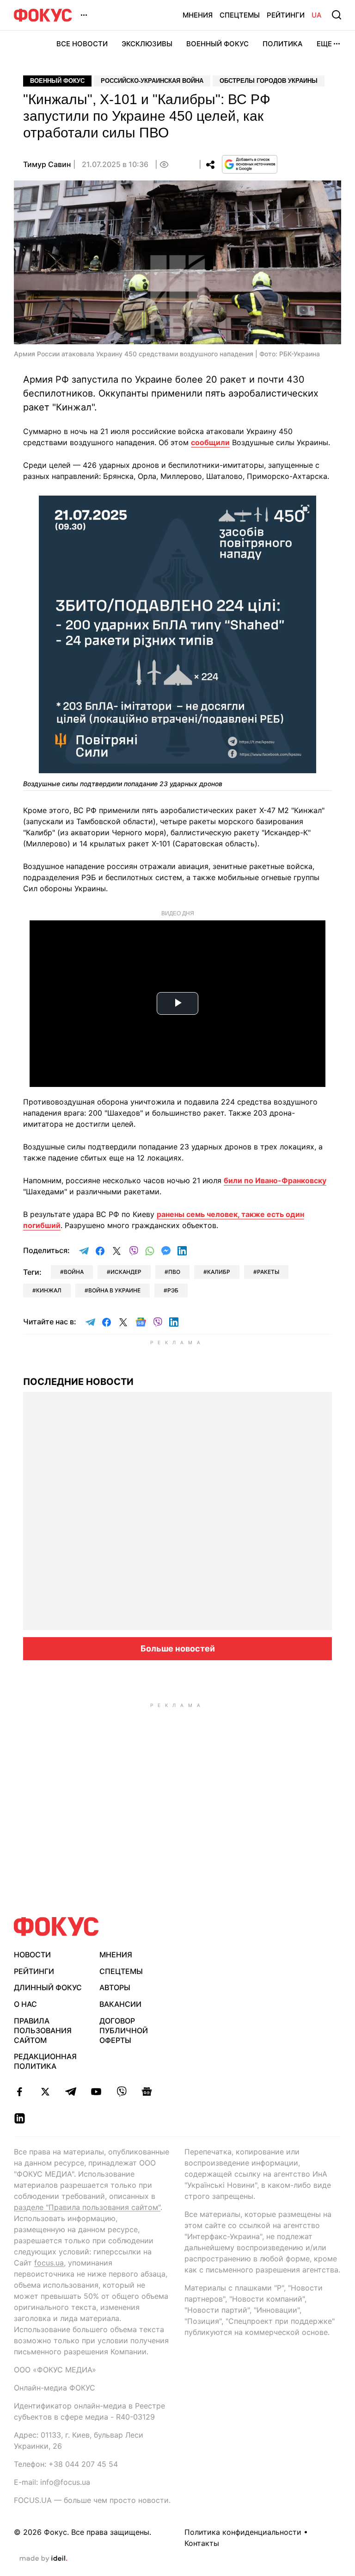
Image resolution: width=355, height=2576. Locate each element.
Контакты (202, 2543)
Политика (283, 44)
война (74, 1272)
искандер (126, 1272)
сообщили (210, 442)
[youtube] (96, 2092)
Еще (324, 44)
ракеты (268, 1272)
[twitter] (45, 2092)
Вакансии (120, 2004)
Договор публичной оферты (124, 2030)
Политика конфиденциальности (243, 2532)
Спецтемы (240, 15)
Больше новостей (178, 1648)
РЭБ (173, 1290)
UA (317, 15)
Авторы (115, 1987)
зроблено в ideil (43, 2559)
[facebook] (20, 2092)
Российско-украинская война (152, 81)
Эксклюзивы (147, 44)
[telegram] (70, 2092)
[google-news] (147, 2092)
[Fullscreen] (305, 508)
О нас (25, 2004)
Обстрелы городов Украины (269, 81)
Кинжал (49, 1290)
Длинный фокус (48, 1987)
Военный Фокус (217, 44)
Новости (32, 1955)
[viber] (121, 2092)
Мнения (198, 15)
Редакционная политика (45, 2061)
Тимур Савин (47, 164)
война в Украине (114, 1290)
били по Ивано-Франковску (275, 1180)
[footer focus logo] (56, 1927)
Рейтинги (286, 15)
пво (174, 1272)
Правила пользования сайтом (43, 2030)
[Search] (337, 15)
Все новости (82, 44)
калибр (219, 1272)
